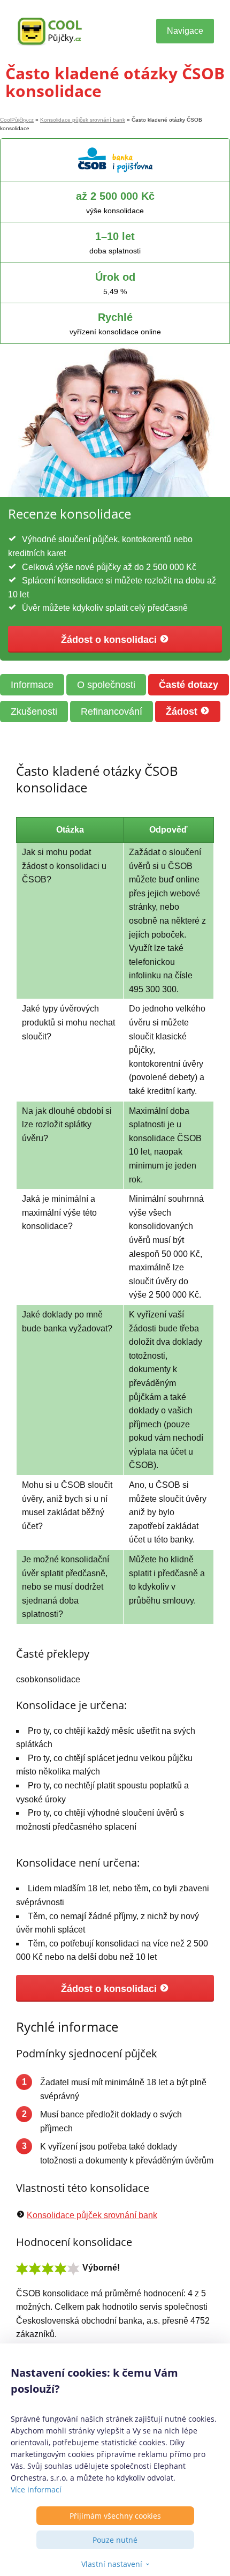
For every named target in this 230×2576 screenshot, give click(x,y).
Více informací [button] (36, 2489)
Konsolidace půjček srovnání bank (83, 120)
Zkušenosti (34, 712)
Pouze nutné (115, 2540)
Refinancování (112, 712)
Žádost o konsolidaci (110, 640)
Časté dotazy (189, 685)
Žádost (183, 712)
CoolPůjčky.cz (17, 120)
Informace (32, 685)
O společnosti (106, 685)
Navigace (185, 31)
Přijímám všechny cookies (115, 2516)
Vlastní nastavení (112, 2564)
